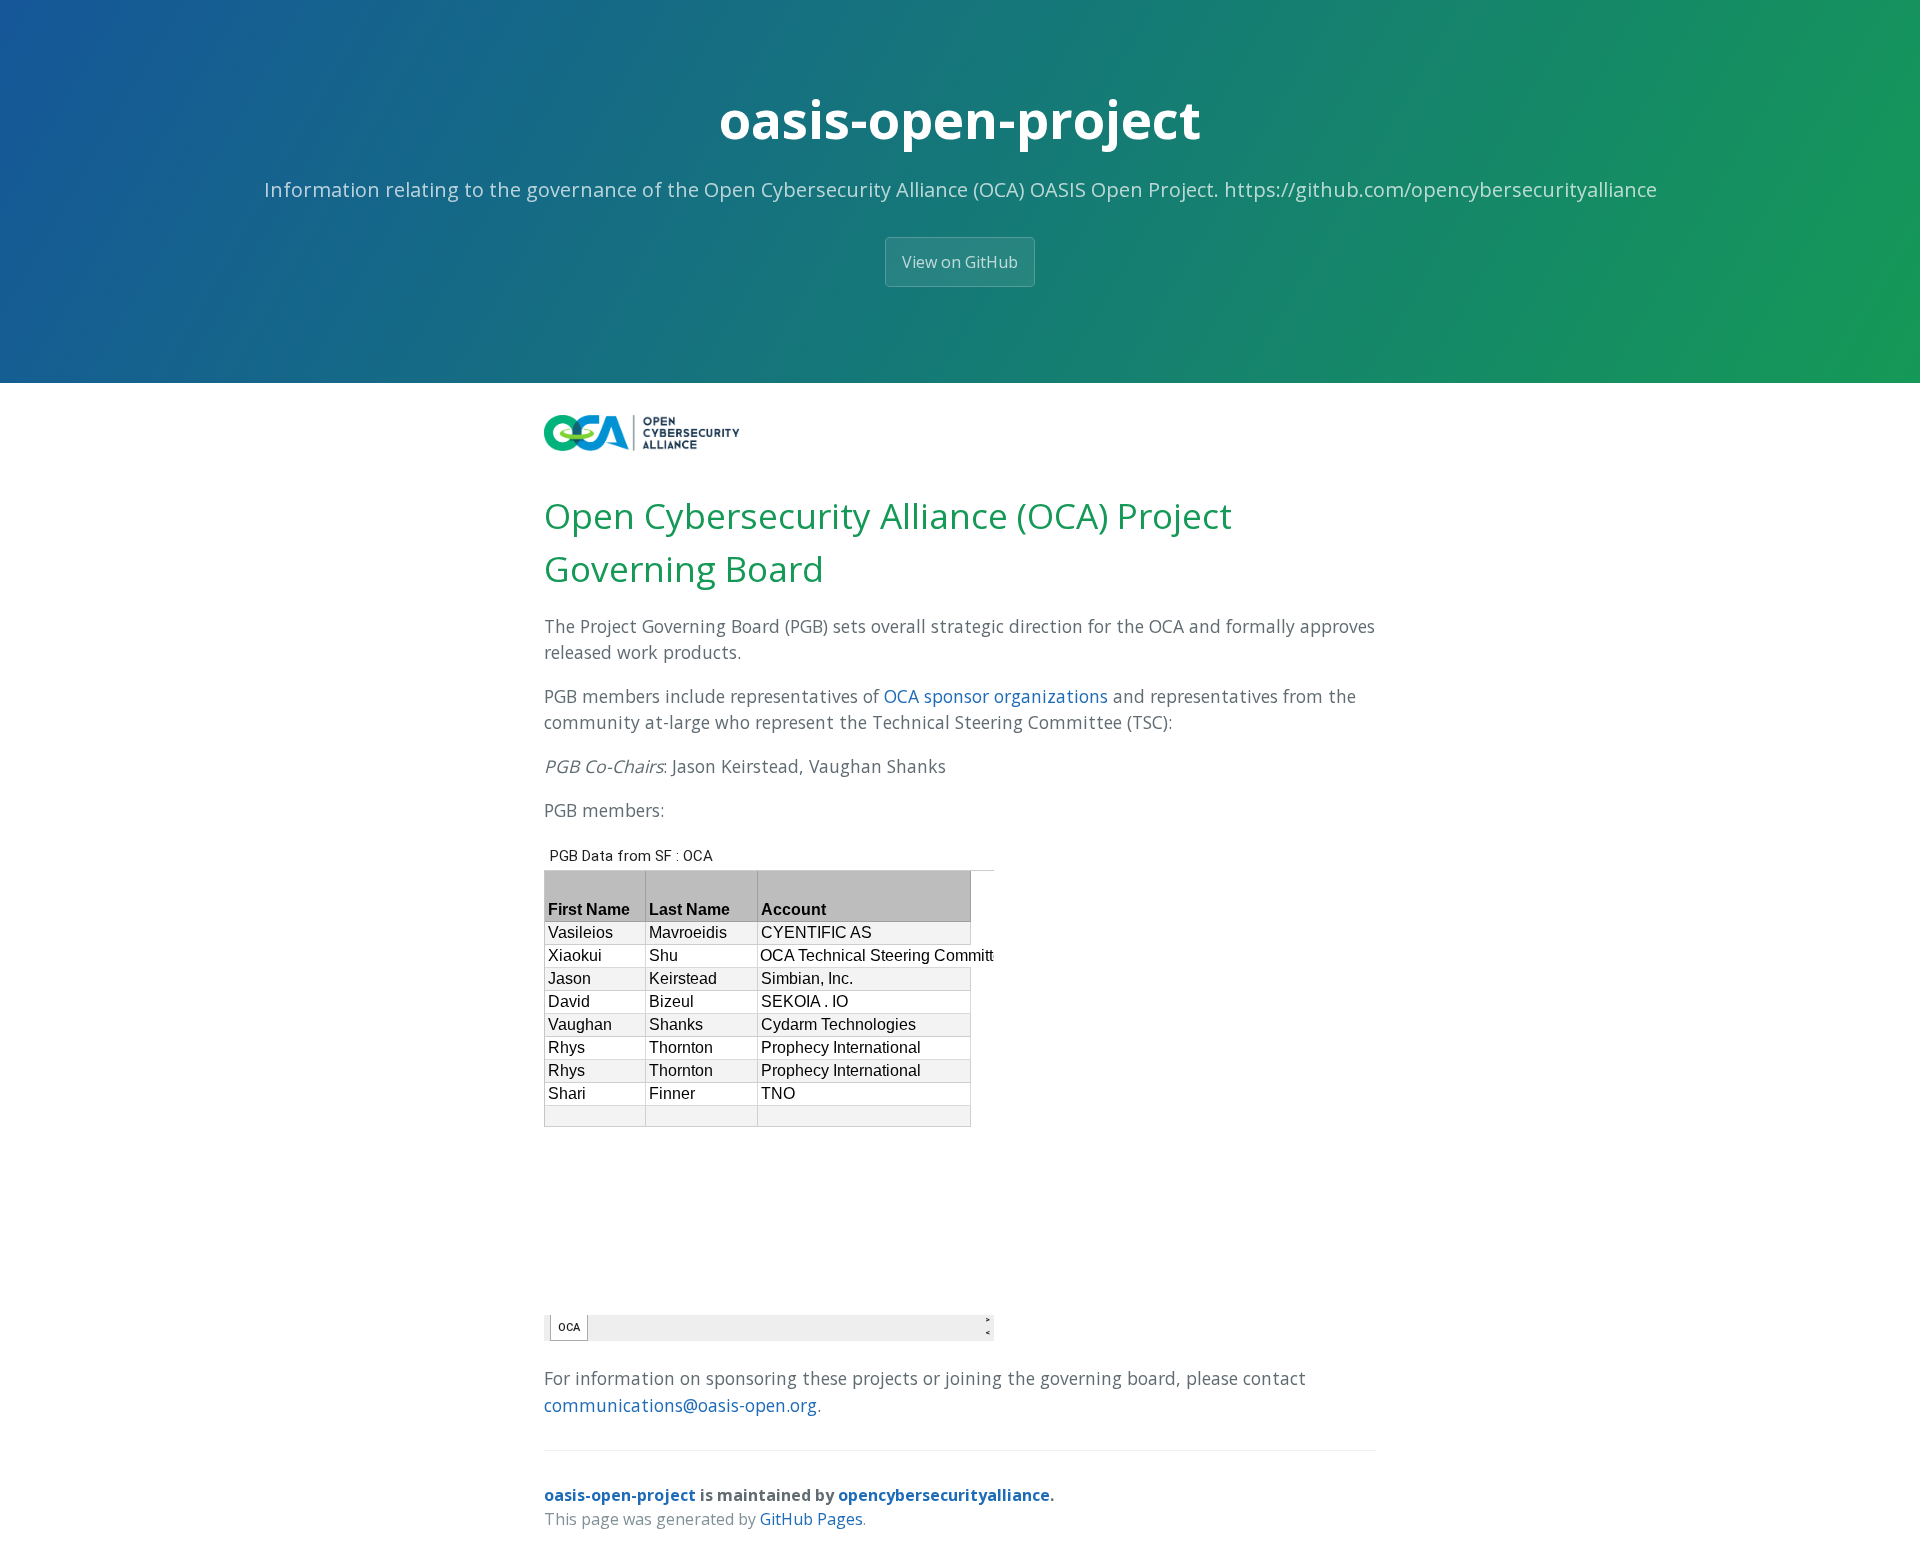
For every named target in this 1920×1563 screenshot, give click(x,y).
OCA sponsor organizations (996, 696)
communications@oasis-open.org (680, 1405)
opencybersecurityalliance (944, 1495)
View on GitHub (960, 262)
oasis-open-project (620, 1495)
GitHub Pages (811, 1519)
